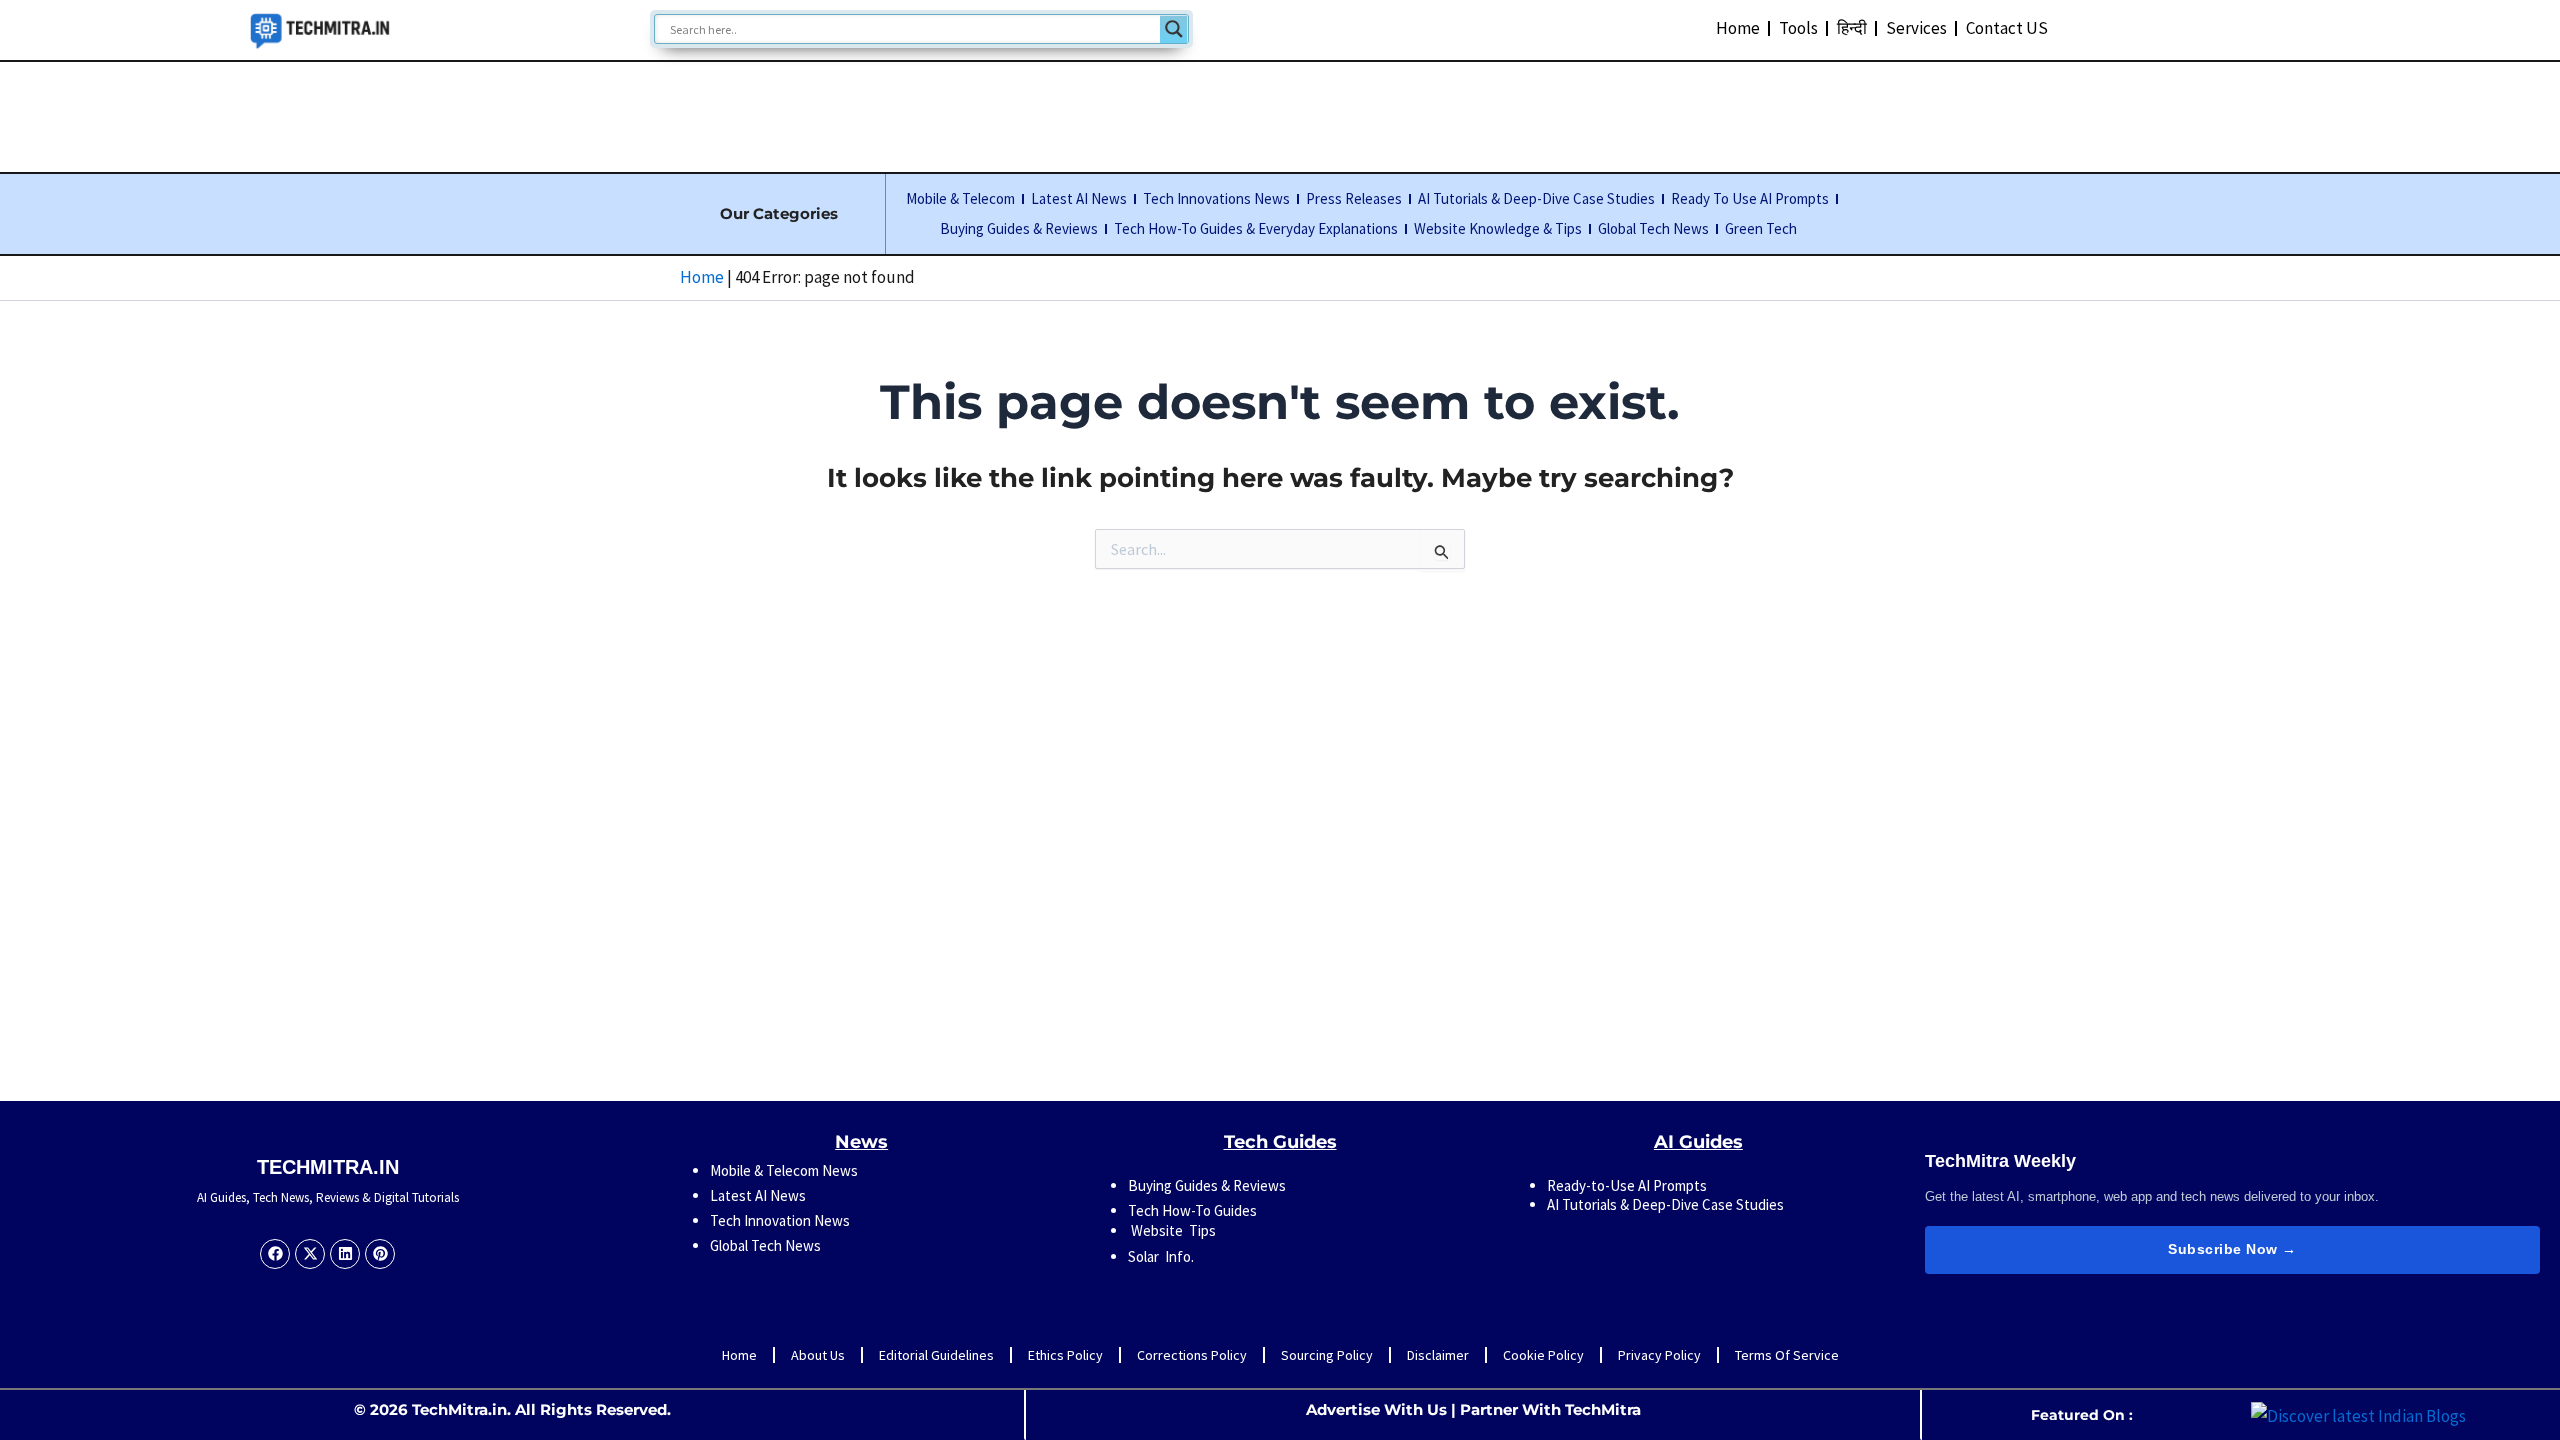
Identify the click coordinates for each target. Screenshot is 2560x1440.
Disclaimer (1438, 1355)
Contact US (2007, 28)
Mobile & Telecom (960, 198)
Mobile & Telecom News (784, 1170)
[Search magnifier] (1174, 29)
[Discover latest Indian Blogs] (2358, 1414)
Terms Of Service (1787, 1355)
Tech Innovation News (780, 1220)
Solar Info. (1161, 1256)
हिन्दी (1852, 28)
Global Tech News (1653, 228)
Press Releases (1354, 198)
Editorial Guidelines (936, 1355)
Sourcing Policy (1327, 1355)
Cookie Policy (1543, 1355)
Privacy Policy (1659, 1355)
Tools (1798, 28)
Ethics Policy (1065, 1355)
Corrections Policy (1192, 1355)
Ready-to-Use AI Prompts (1627, 1185)
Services (1916, 28)
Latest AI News (1079, 198)
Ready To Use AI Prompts (1750, 198)
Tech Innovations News (1216, 198)
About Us (818, 1355)
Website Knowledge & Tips (1498, 228)
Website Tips (1172, 1230)
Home (1738, 28)
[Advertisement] (1280, 113)
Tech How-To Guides (1192, 1210)
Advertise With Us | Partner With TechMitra (1473, 1409)
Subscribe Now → (2232, 1249)
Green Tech (1761, 228)
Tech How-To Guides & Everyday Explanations (1256, 228)
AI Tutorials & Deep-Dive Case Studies (1536, 198)
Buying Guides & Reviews (1019, 228)
